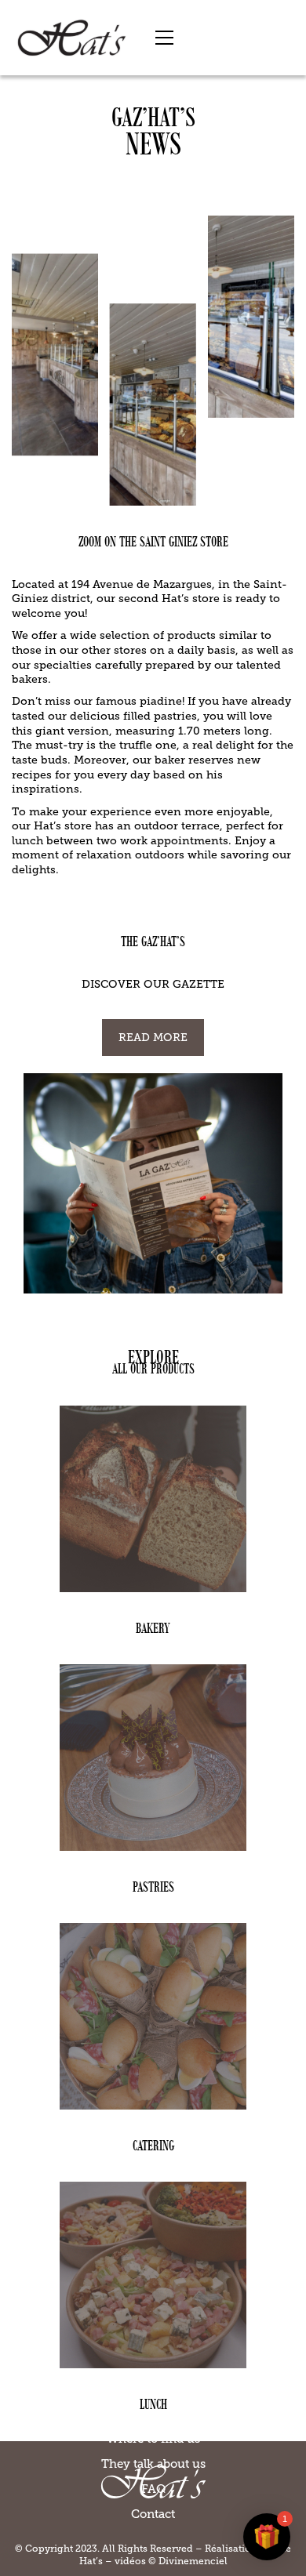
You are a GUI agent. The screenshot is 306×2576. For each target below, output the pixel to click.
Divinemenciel (193, 2561)
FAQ (153, 2489)
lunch (153, 2404)
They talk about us (153, 2464)
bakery (153, 1628)
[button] (164, 38)
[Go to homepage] (72, 38)
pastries (153, 1887)
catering (153, 2145)
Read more (153, 1038)
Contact (153, 2514)
